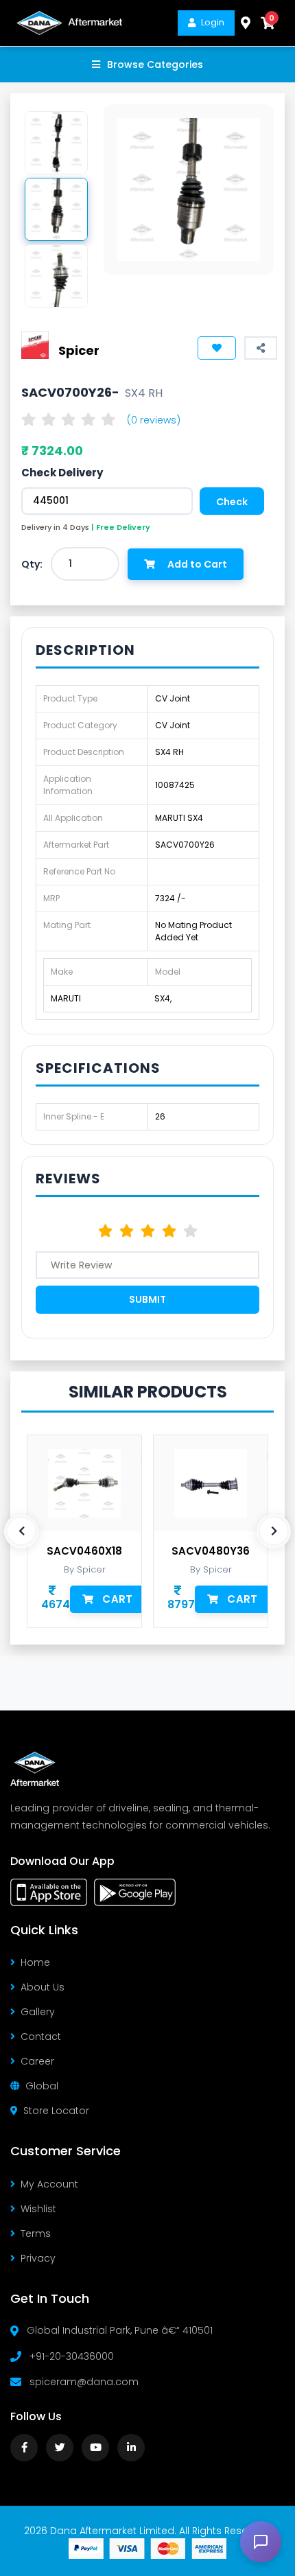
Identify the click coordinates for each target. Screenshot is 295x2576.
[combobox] (85, 564)
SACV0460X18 (84, 1551)
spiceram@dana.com (84, 2382)
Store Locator (56, 2111)
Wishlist (38, 2209)
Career (37, 2061)
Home (35, 1962)
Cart (117, 1599)
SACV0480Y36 (211, 1551)
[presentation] (21, 1531)
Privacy (38, 2258)
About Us (43, 1987)
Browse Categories (155, 65)
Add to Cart (197, 564)
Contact (41, 2037)
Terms (36, 2233)
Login (213, 22)
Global (42, 2086)
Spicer (79, 350)
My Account (49, 2184)
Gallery (38, 2012)
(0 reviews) (154, 420)
